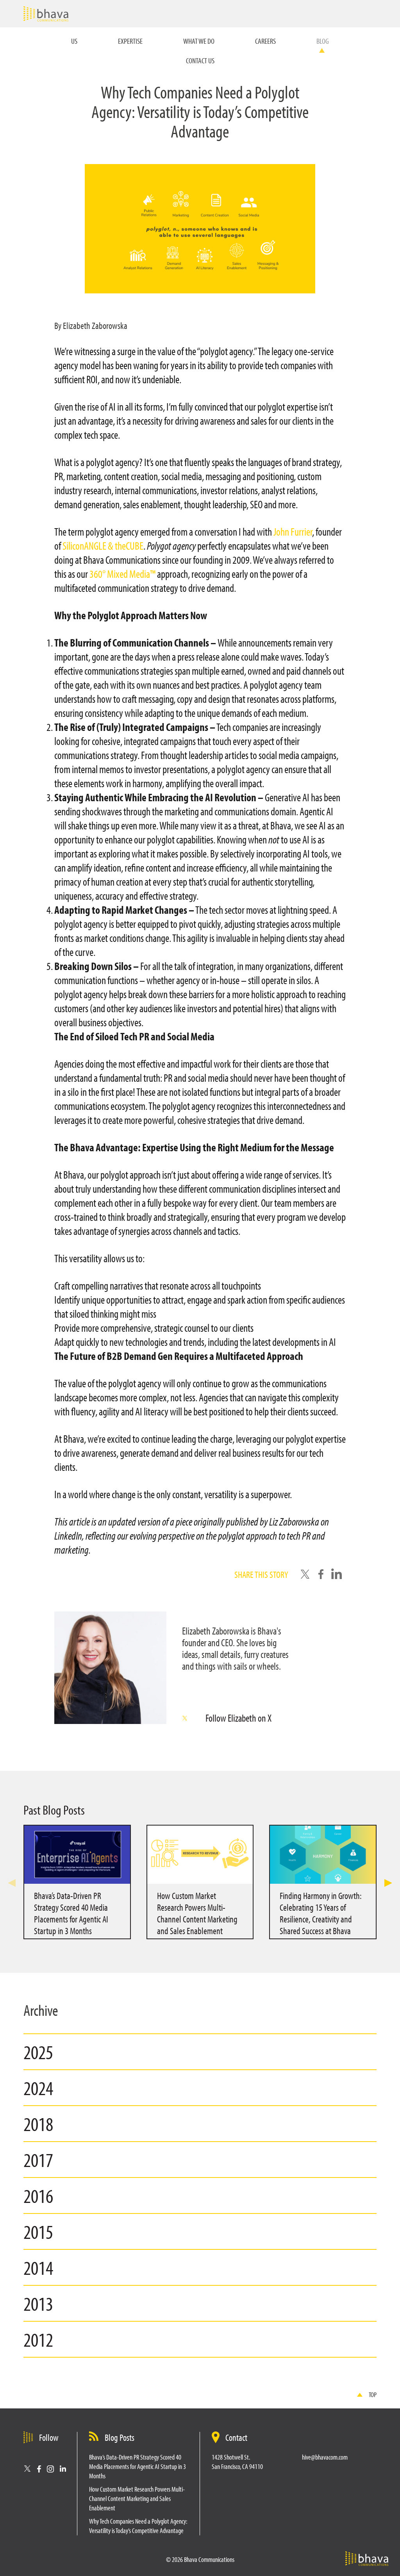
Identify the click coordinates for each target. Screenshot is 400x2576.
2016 (38, 2195)
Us (74, 41)
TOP (373, 2395)
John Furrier (292, 531)
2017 (38, 2160)
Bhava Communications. (46, 14)
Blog (323, 41)
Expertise (130, 41)
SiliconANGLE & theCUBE (102, 546)
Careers (265, 41)
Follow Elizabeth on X (238, 1718)
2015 (38, 2231)
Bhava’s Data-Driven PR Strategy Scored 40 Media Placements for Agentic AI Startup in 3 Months (137, 2466)
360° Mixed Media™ (122, 574)
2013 (38, 2303)
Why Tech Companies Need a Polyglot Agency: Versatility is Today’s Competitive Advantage (138, 2526)
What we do (199, 41)
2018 (38, 2124)
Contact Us (200, 60)
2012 (38, 2339)
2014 (38, 2267)
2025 (38, 2052)
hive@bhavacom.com (325, 2457)
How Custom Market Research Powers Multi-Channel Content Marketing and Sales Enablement (137, 2498)
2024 (38, 2088)
